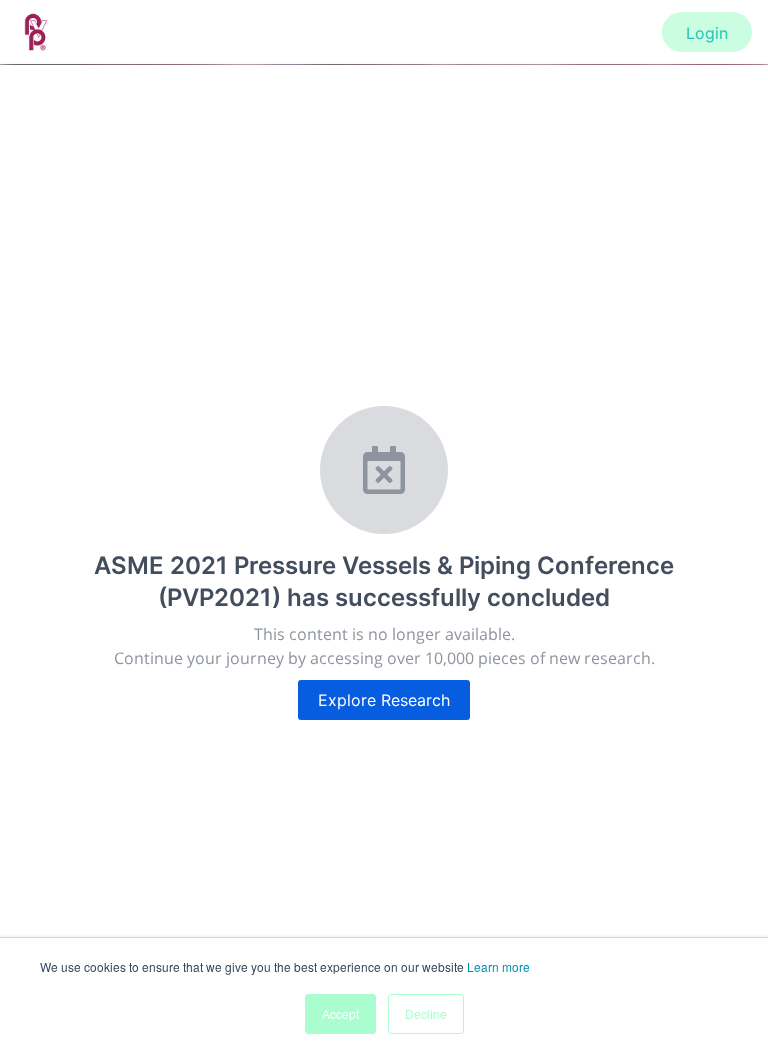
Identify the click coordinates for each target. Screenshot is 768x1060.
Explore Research (384, 700)
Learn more (498, 966)
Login (707, 33)
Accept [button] (340, 1013)
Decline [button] (426, 1013)
